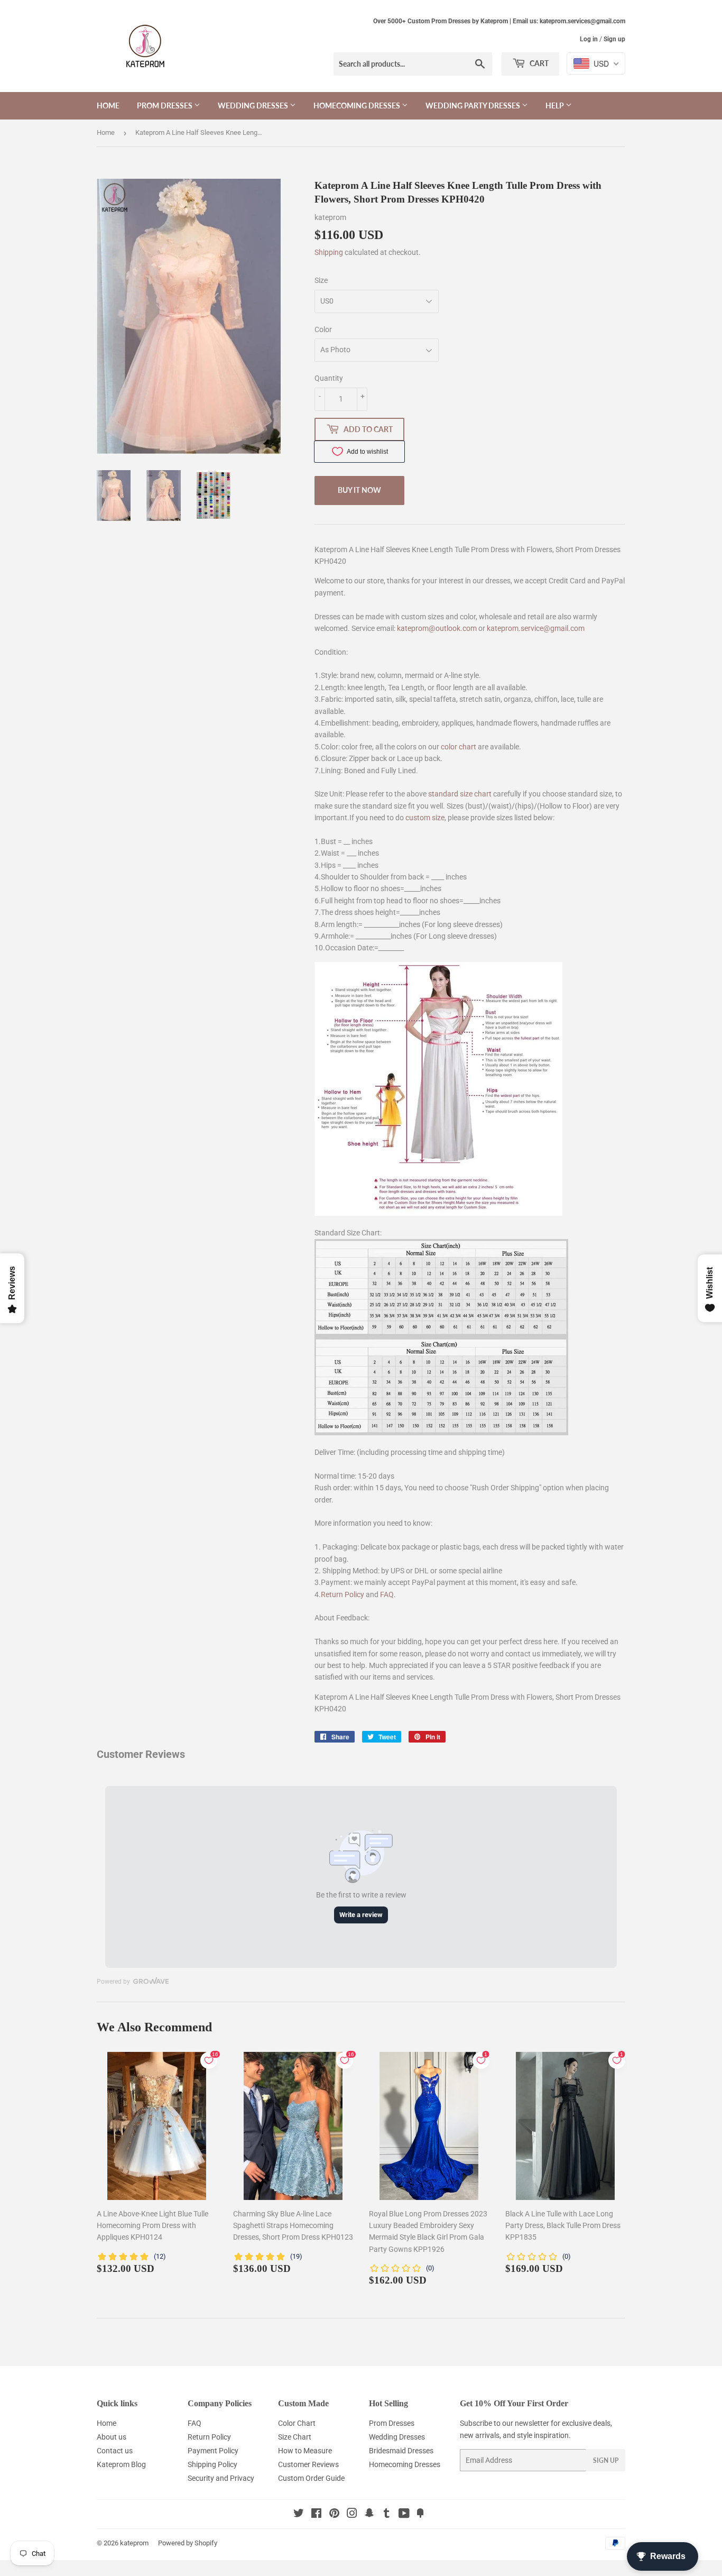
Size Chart (295, 2437)
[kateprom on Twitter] (299, 2515)
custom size (425, 818)
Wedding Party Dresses (474, 106)
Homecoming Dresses (358, 106)
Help (556, 106)
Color (323, 329)
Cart (538, 63)
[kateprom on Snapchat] (369, 2515)
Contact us (115, 2451)
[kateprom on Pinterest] (334, 2515)
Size (321, 280)
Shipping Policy (212, 2464)
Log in (589, 39)
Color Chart (297, 2423)
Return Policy (343, 1594)
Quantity (329, 378)
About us (112, 2437)
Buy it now (359, 490)
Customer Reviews (308, 2464)
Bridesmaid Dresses (401, 2451)
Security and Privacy (221, 2478)
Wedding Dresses (254, 106)
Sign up (614, 39)
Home (108, 106)
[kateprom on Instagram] (352, 2515)
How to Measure (305, 2451)
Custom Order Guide (311, 2478)
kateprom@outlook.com (437, 628)
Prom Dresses (165, 106)
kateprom (134, 2543)
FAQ (387, 1594)
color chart (459, 747)
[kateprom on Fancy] (420, 2515)
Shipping (329, 252)
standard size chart (460, 794)
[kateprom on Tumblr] (387, 2515)
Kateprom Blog (121, 2464)
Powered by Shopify (188, 2543)
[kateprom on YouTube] (404, 2515)
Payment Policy (213, 2451)
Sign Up (606, 2460)
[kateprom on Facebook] (316, 2515)
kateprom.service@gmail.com (536, 628)
